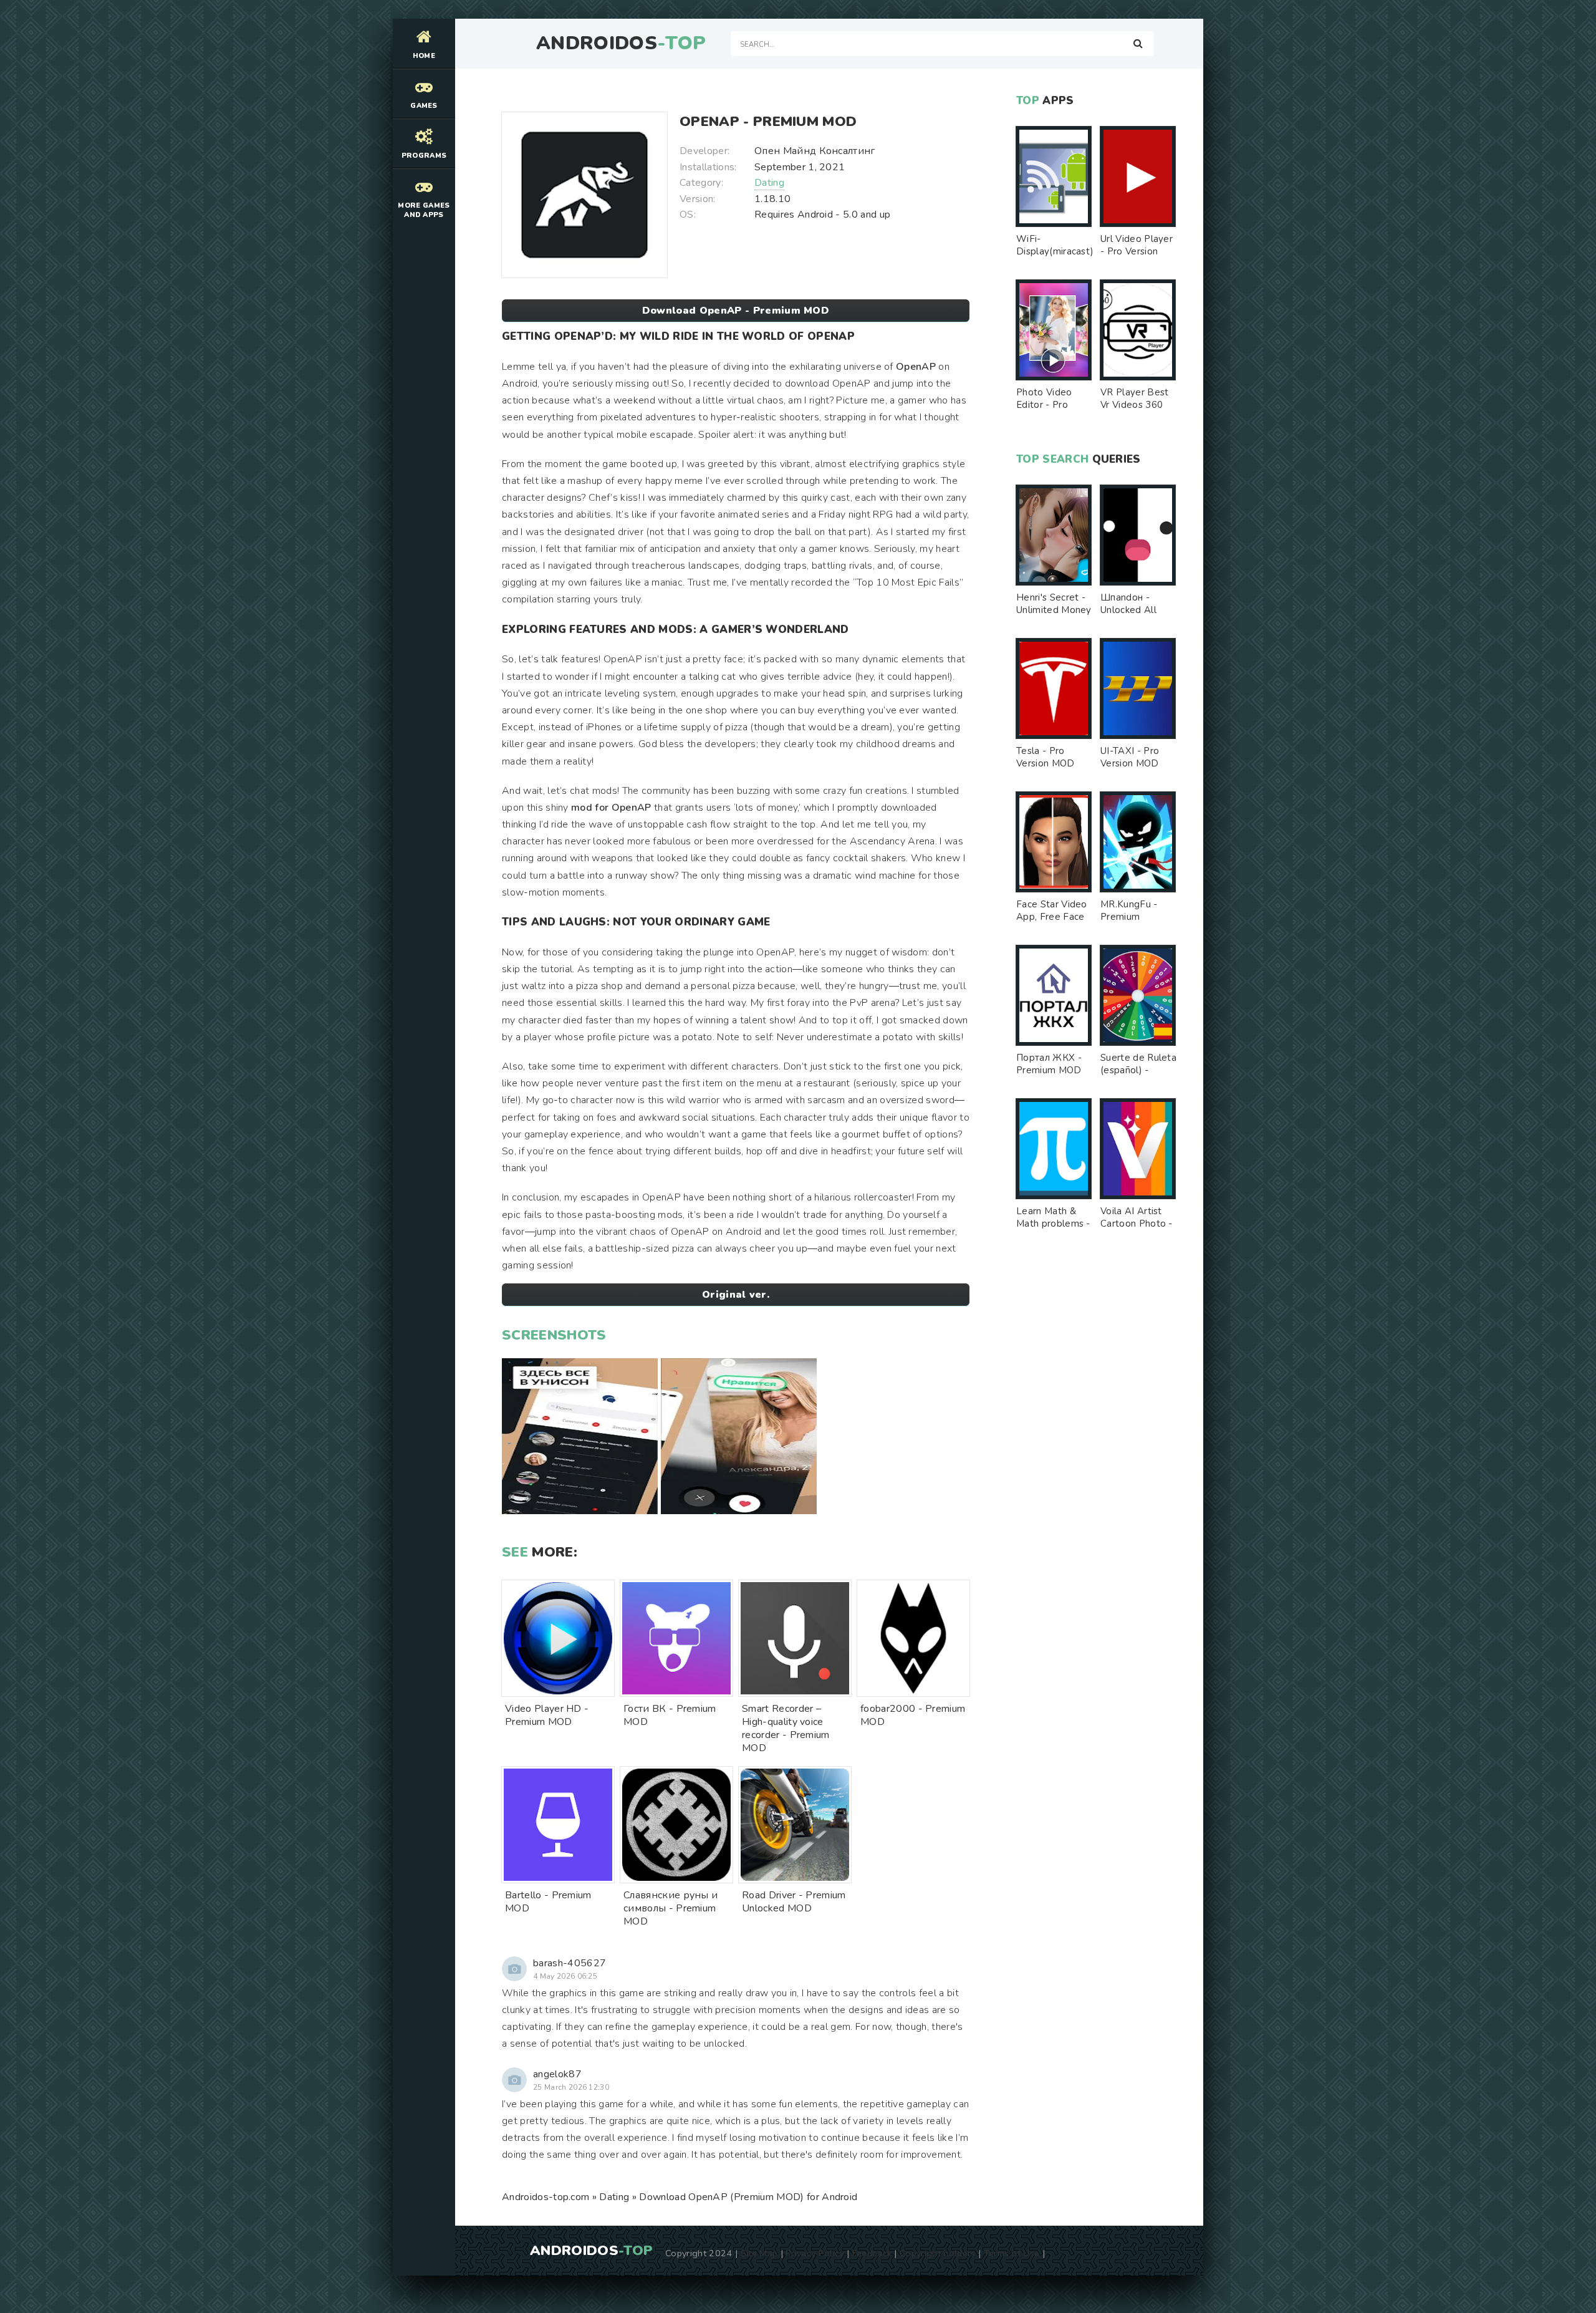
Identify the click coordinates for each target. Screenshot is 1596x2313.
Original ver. (736, 1295)
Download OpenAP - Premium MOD (736, 311)
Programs (424, 156)
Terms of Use (1012, 2253)
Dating (769, 183)
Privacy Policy (815, 2253)
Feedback (872, 2253)
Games (424, 106)
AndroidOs (621, 44)
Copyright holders (937, 2253)
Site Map (759, 2253)
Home (424, 56)
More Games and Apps (424, 210)
